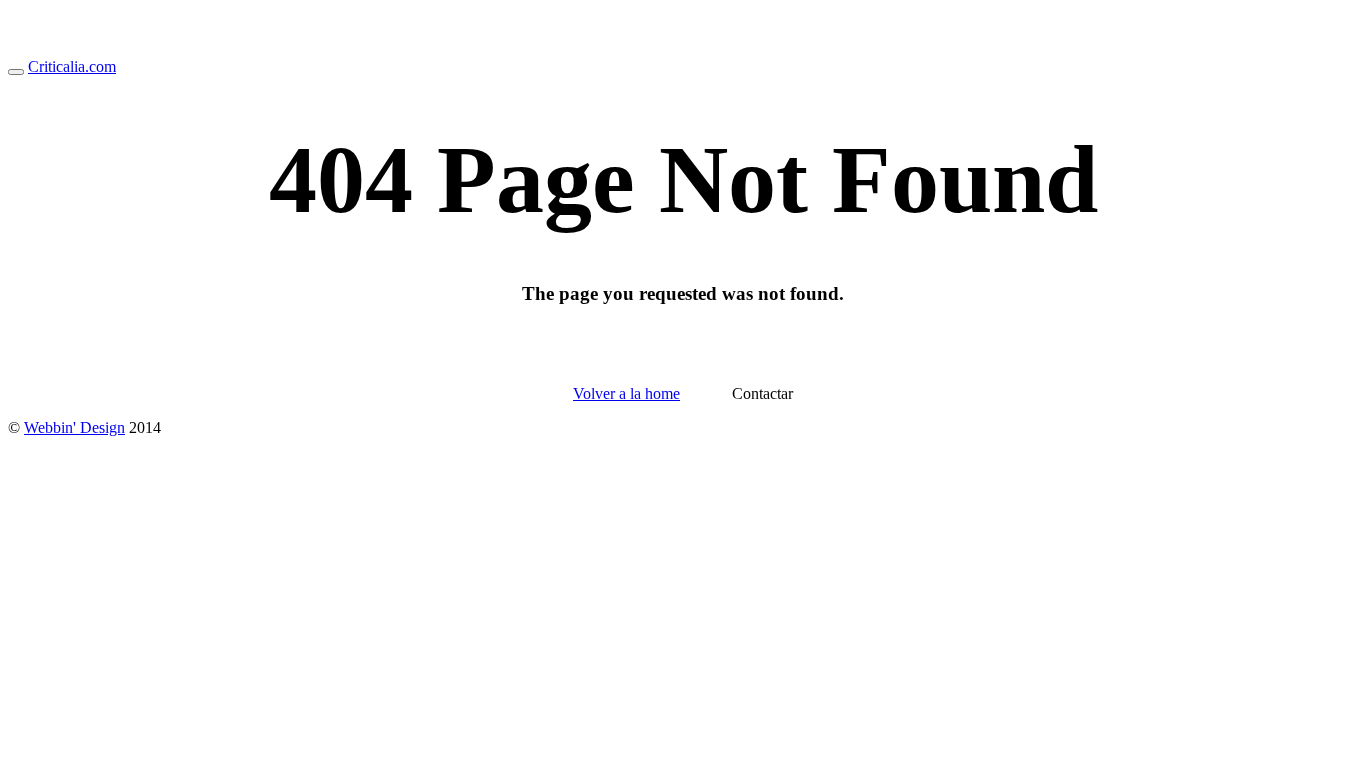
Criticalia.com (72, 66)
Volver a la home (626, 393)
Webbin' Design (74, 427)
